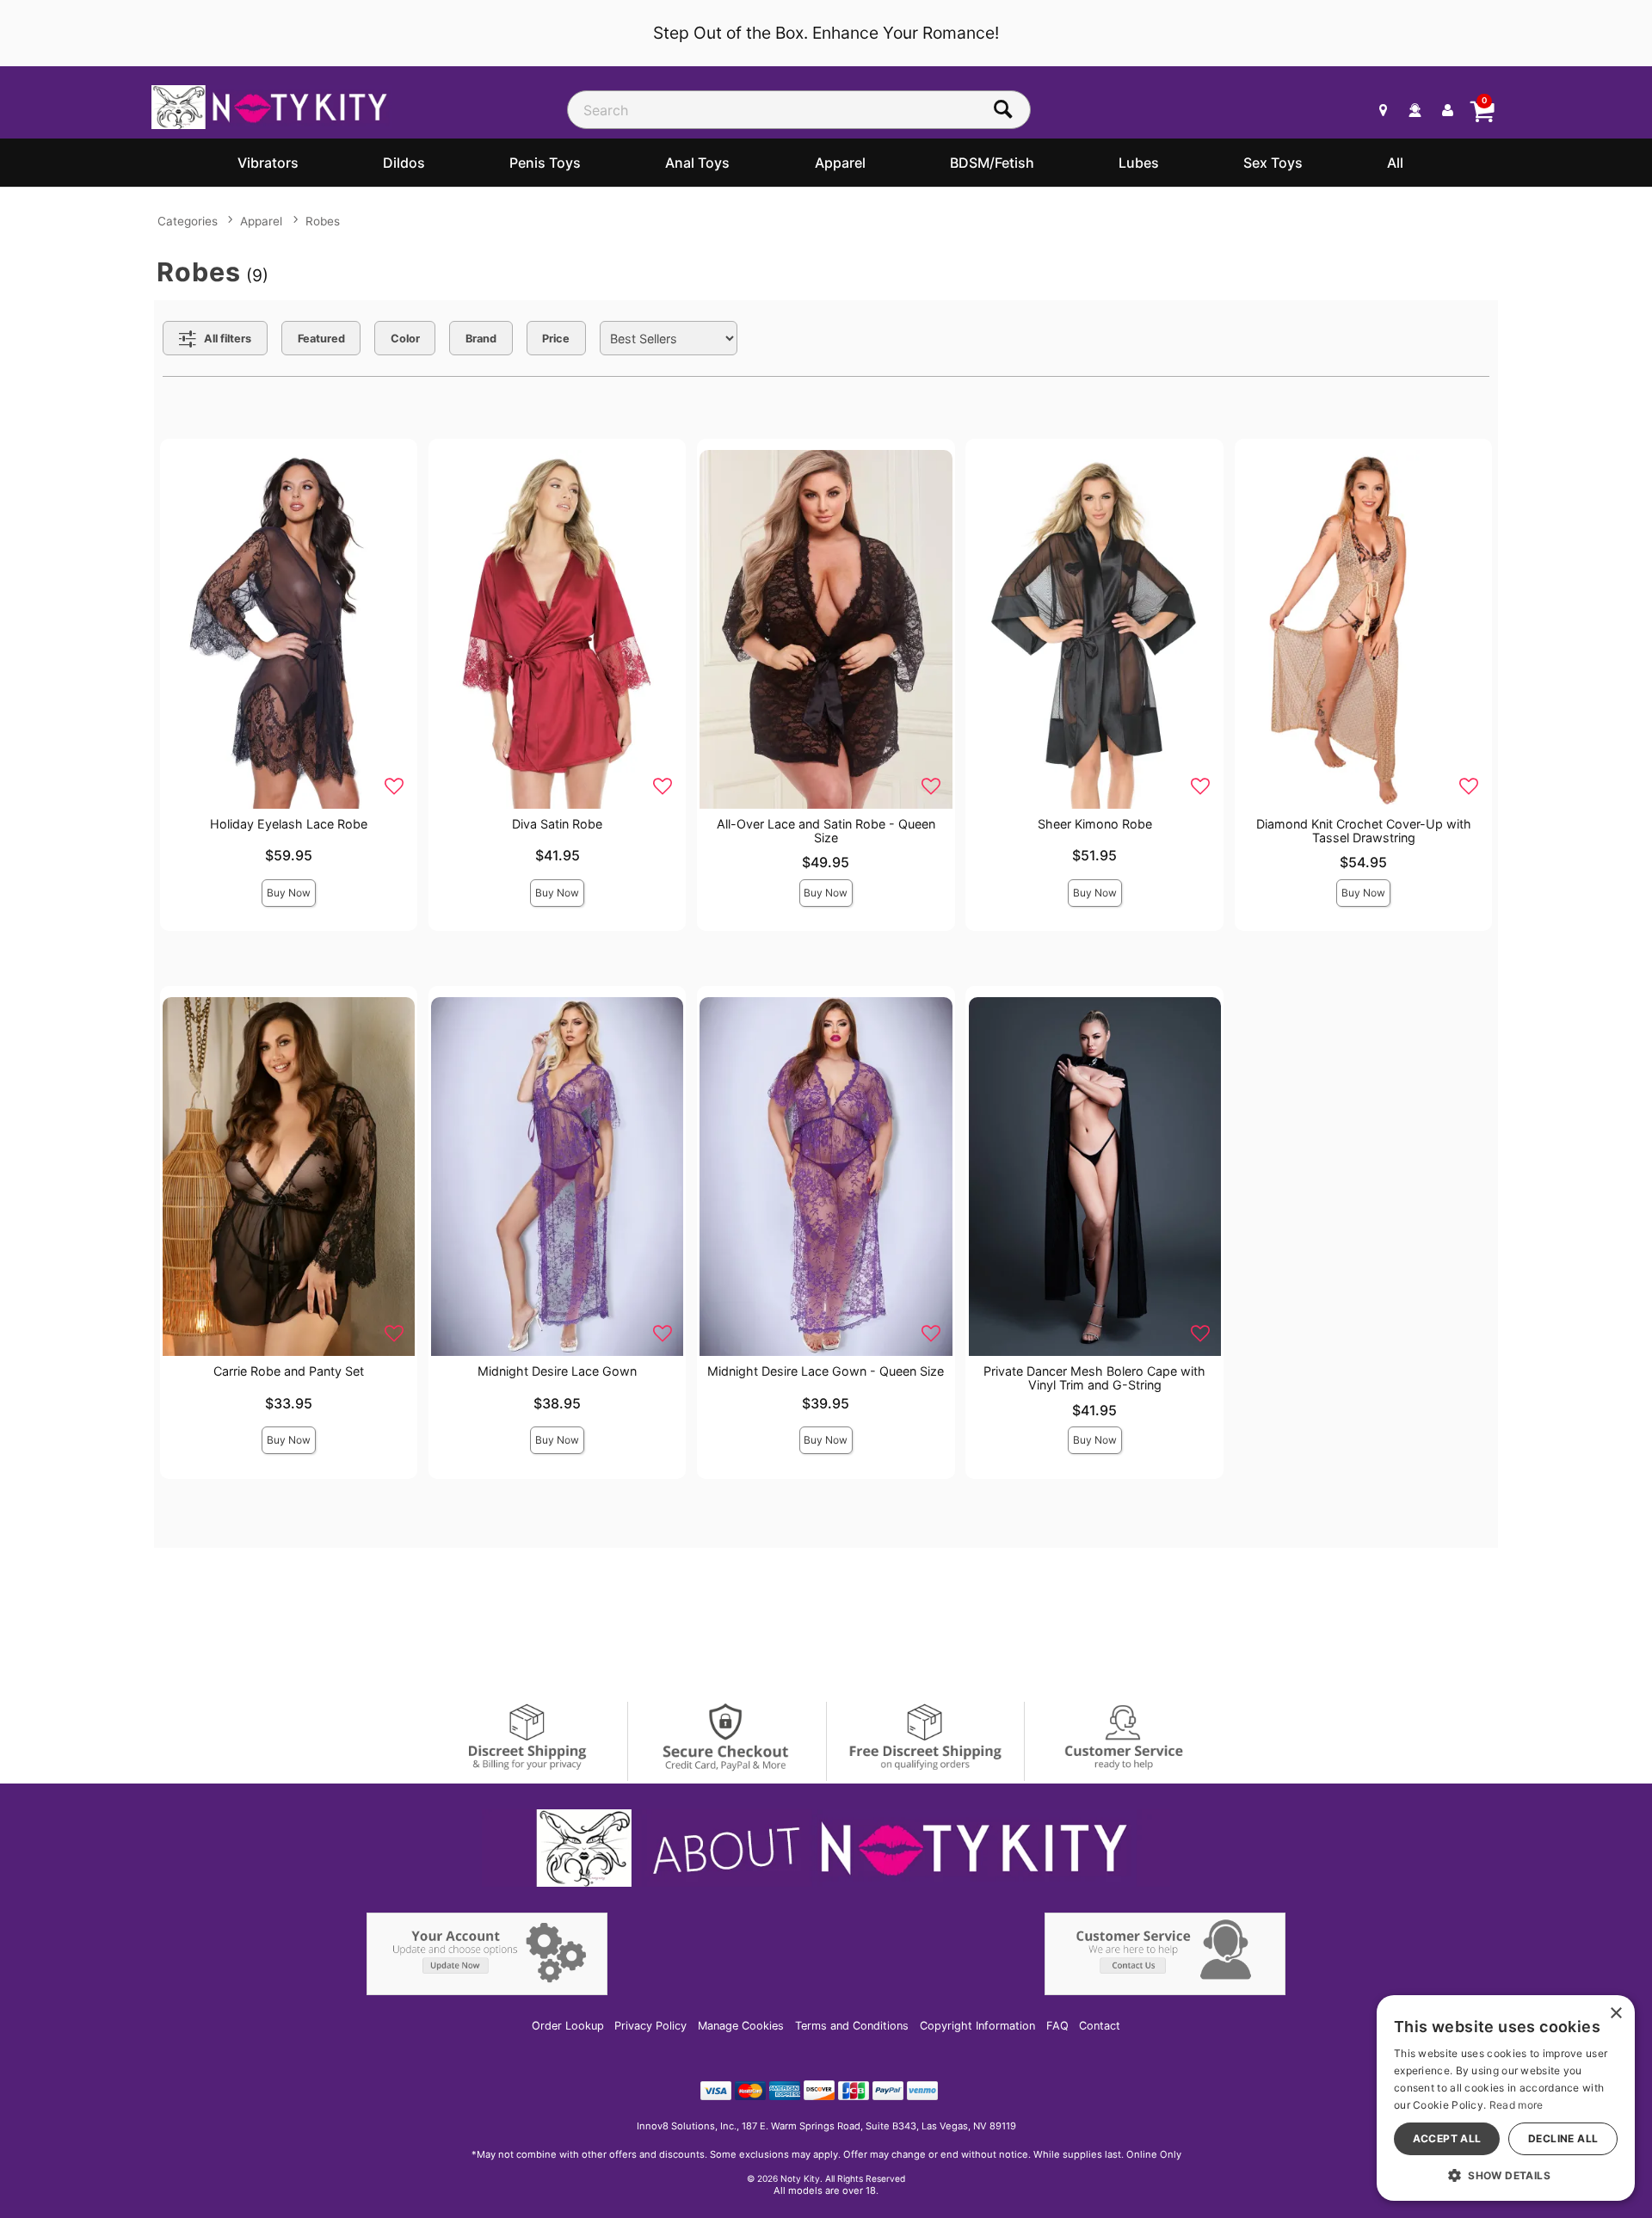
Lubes (1139, 163)
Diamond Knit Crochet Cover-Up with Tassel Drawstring (1364, 831)
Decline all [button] (1563, 2138)
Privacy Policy (650, 2026)
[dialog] (1506, 2098)
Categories (188, 221)
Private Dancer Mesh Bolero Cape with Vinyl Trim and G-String (1094, 1378)
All (1395, 163)
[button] (1506, 2175)
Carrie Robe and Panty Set (289, 1371)
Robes (323, 221)
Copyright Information (977, 2026)
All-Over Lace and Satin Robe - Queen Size (826, 831)
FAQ (1057, 2026)
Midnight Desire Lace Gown (557, 1371)
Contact (1100, 2026)
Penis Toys (545, 163)
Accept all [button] (1447, 2138)
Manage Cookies (741, 2026)
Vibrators (268, 163)
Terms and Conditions (852, 2026)
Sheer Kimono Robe (1095, 824)
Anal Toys (697, 163)
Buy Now (289, 893)
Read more (1516, 2105)
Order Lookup (568, 2026)
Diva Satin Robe (557, 824)
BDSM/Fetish (992, 163)
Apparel (840, 163)
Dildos (404, 163)
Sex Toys (1273, 163)
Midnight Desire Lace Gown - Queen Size (826, 1371)
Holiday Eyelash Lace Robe (289, 824)
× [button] (1615, 2014)
